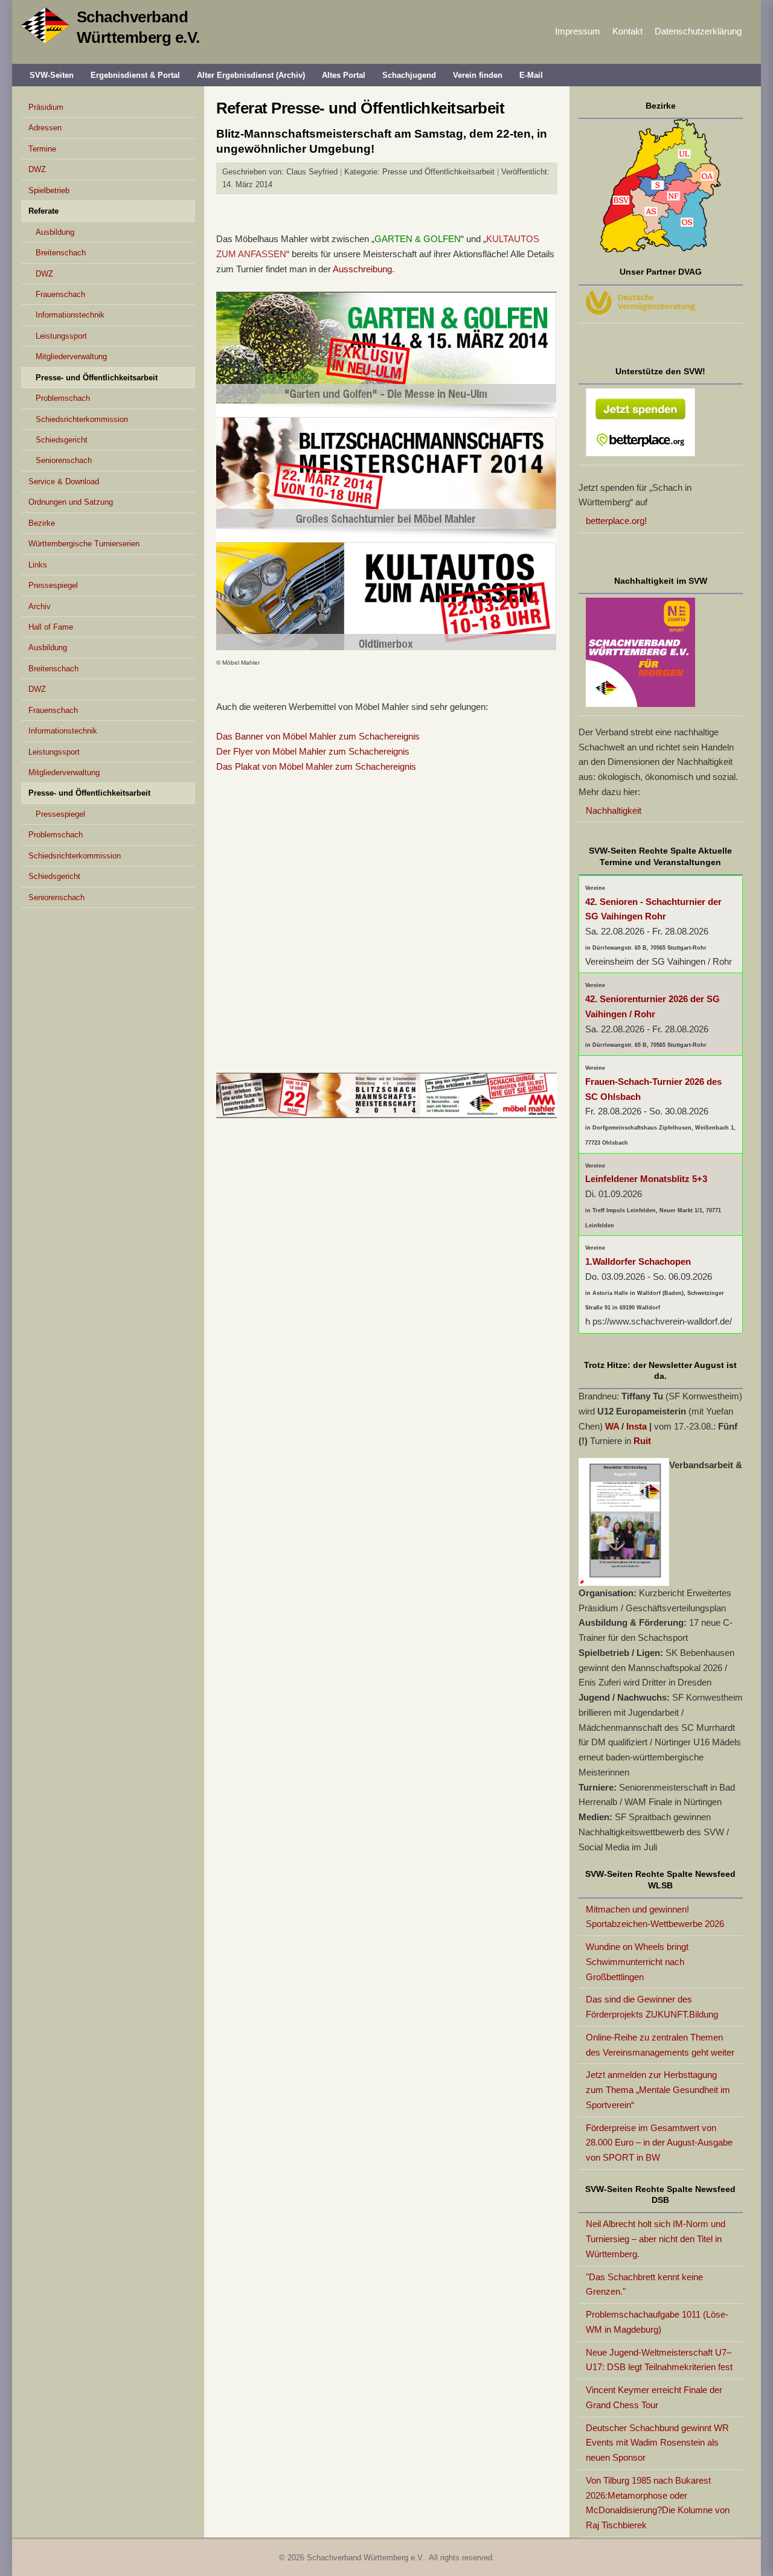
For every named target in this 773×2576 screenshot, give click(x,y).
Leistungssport (61, 336)
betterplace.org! (616, 521)
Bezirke (42, 523)
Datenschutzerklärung (698, 31)
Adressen (45, 128)
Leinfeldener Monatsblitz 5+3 (646, 1179)
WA (612, 1426)
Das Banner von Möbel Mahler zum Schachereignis (318, 736)
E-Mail (531, 75)
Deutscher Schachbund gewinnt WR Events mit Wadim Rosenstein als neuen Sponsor (657, 2443)
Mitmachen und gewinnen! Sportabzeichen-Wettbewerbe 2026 (655, 1917)
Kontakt (627, 31)
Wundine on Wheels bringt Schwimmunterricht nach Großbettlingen (637, 1962)
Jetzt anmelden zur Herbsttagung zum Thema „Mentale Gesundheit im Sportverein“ (658, 2090)
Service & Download (64, 481)
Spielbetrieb (49, 190)
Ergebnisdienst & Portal (135, 75)
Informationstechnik (70, 315)
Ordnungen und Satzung (71, 502)
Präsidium (46, 107)
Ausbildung (55, 232)
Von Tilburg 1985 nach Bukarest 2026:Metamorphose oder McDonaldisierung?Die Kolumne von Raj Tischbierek (658, 2503)
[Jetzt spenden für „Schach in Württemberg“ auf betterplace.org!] (661, 425)
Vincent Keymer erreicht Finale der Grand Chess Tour (654, 2397)
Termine (42, 149)
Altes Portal (344, 75)
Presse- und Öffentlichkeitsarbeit (97, 378)
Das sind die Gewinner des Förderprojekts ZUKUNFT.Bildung (652, 2007)
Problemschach (63, 398)
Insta (637, 1426)
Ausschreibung (362, 269)
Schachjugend (409, 75)
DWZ (37, 169)
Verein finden (478, 75)
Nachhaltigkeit (614, 810)
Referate (43, 211)
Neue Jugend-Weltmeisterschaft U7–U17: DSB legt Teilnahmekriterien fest (659, 2360)
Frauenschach (60, 294)
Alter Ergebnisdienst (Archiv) (251, 75)
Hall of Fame (51, 627)
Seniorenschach (64, 460)
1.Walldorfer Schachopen (638, 1261)
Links (38, 565)
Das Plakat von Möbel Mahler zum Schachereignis (316, 766)
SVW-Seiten (52, 75)
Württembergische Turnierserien (84, 544)
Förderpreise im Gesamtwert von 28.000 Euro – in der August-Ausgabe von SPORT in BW (659, 2143)
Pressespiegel (53, 585)
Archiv (40, 606)
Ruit (642, 1441)
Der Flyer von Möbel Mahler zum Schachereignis (313, 751)
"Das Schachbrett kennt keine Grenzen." (644, 2284)
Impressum (578, 31)
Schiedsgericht (62, 440)
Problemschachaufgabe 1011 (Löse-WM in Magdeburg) (657, 2322)
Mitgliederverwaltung (71, 356)
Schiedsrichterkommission (82, 419)
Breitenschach (61, 253)
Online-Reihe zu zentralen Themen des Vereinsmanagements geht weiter (660, 2045)
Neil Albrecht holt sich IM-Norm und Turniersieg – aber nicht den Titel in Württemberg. (656, 2239)
